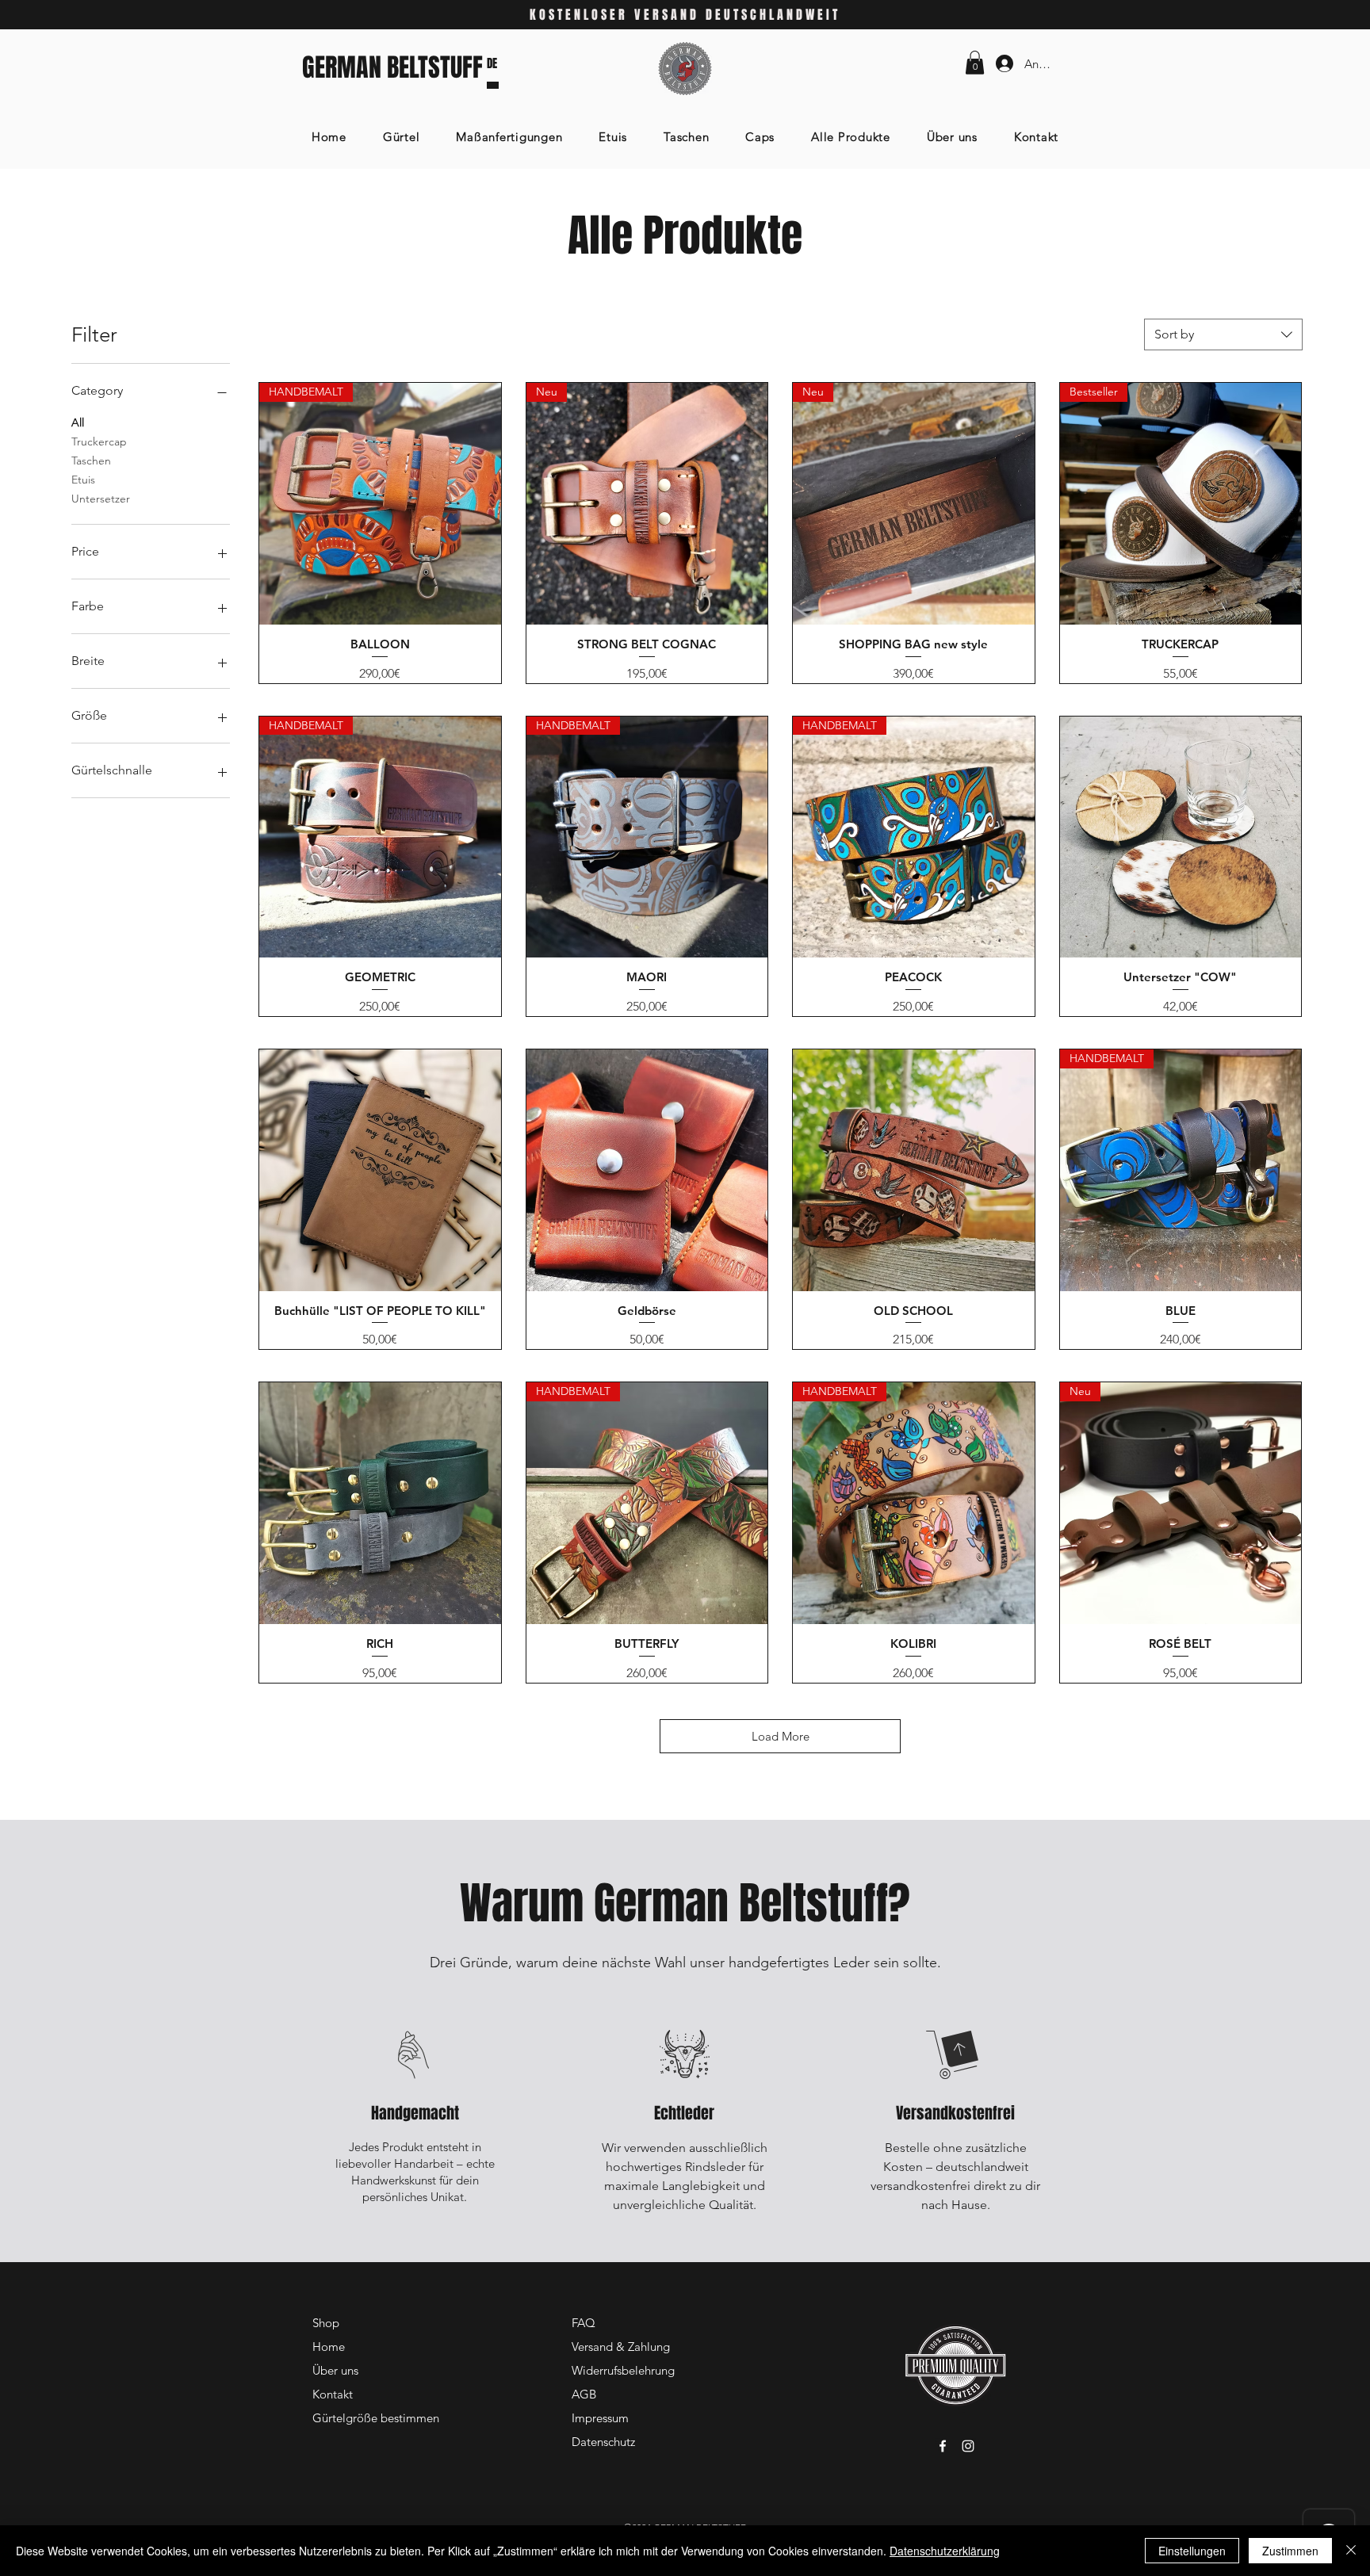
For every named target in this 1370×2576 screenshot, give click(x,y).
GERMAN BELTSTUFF (392, 68)
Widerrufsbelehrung (623, 2370)
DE (492, 63)
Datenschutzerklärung (945, 2551)
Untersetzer (101, 499)
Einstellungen (1192, 2551)
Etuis (83, 480)
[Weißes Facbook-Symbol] (943, 2446)
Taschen (91, 461)
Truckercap (99, 441)
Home (329, 2347)
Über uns (335, 2370)
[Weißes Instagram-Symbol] (968, 2446)
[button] (975, 63)
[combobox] (1223, 334)
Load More (781, 1736)
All (78, 422)
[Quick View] (1181, 837)
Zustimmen (1290, 2551)
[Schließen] (1351, 2551)
